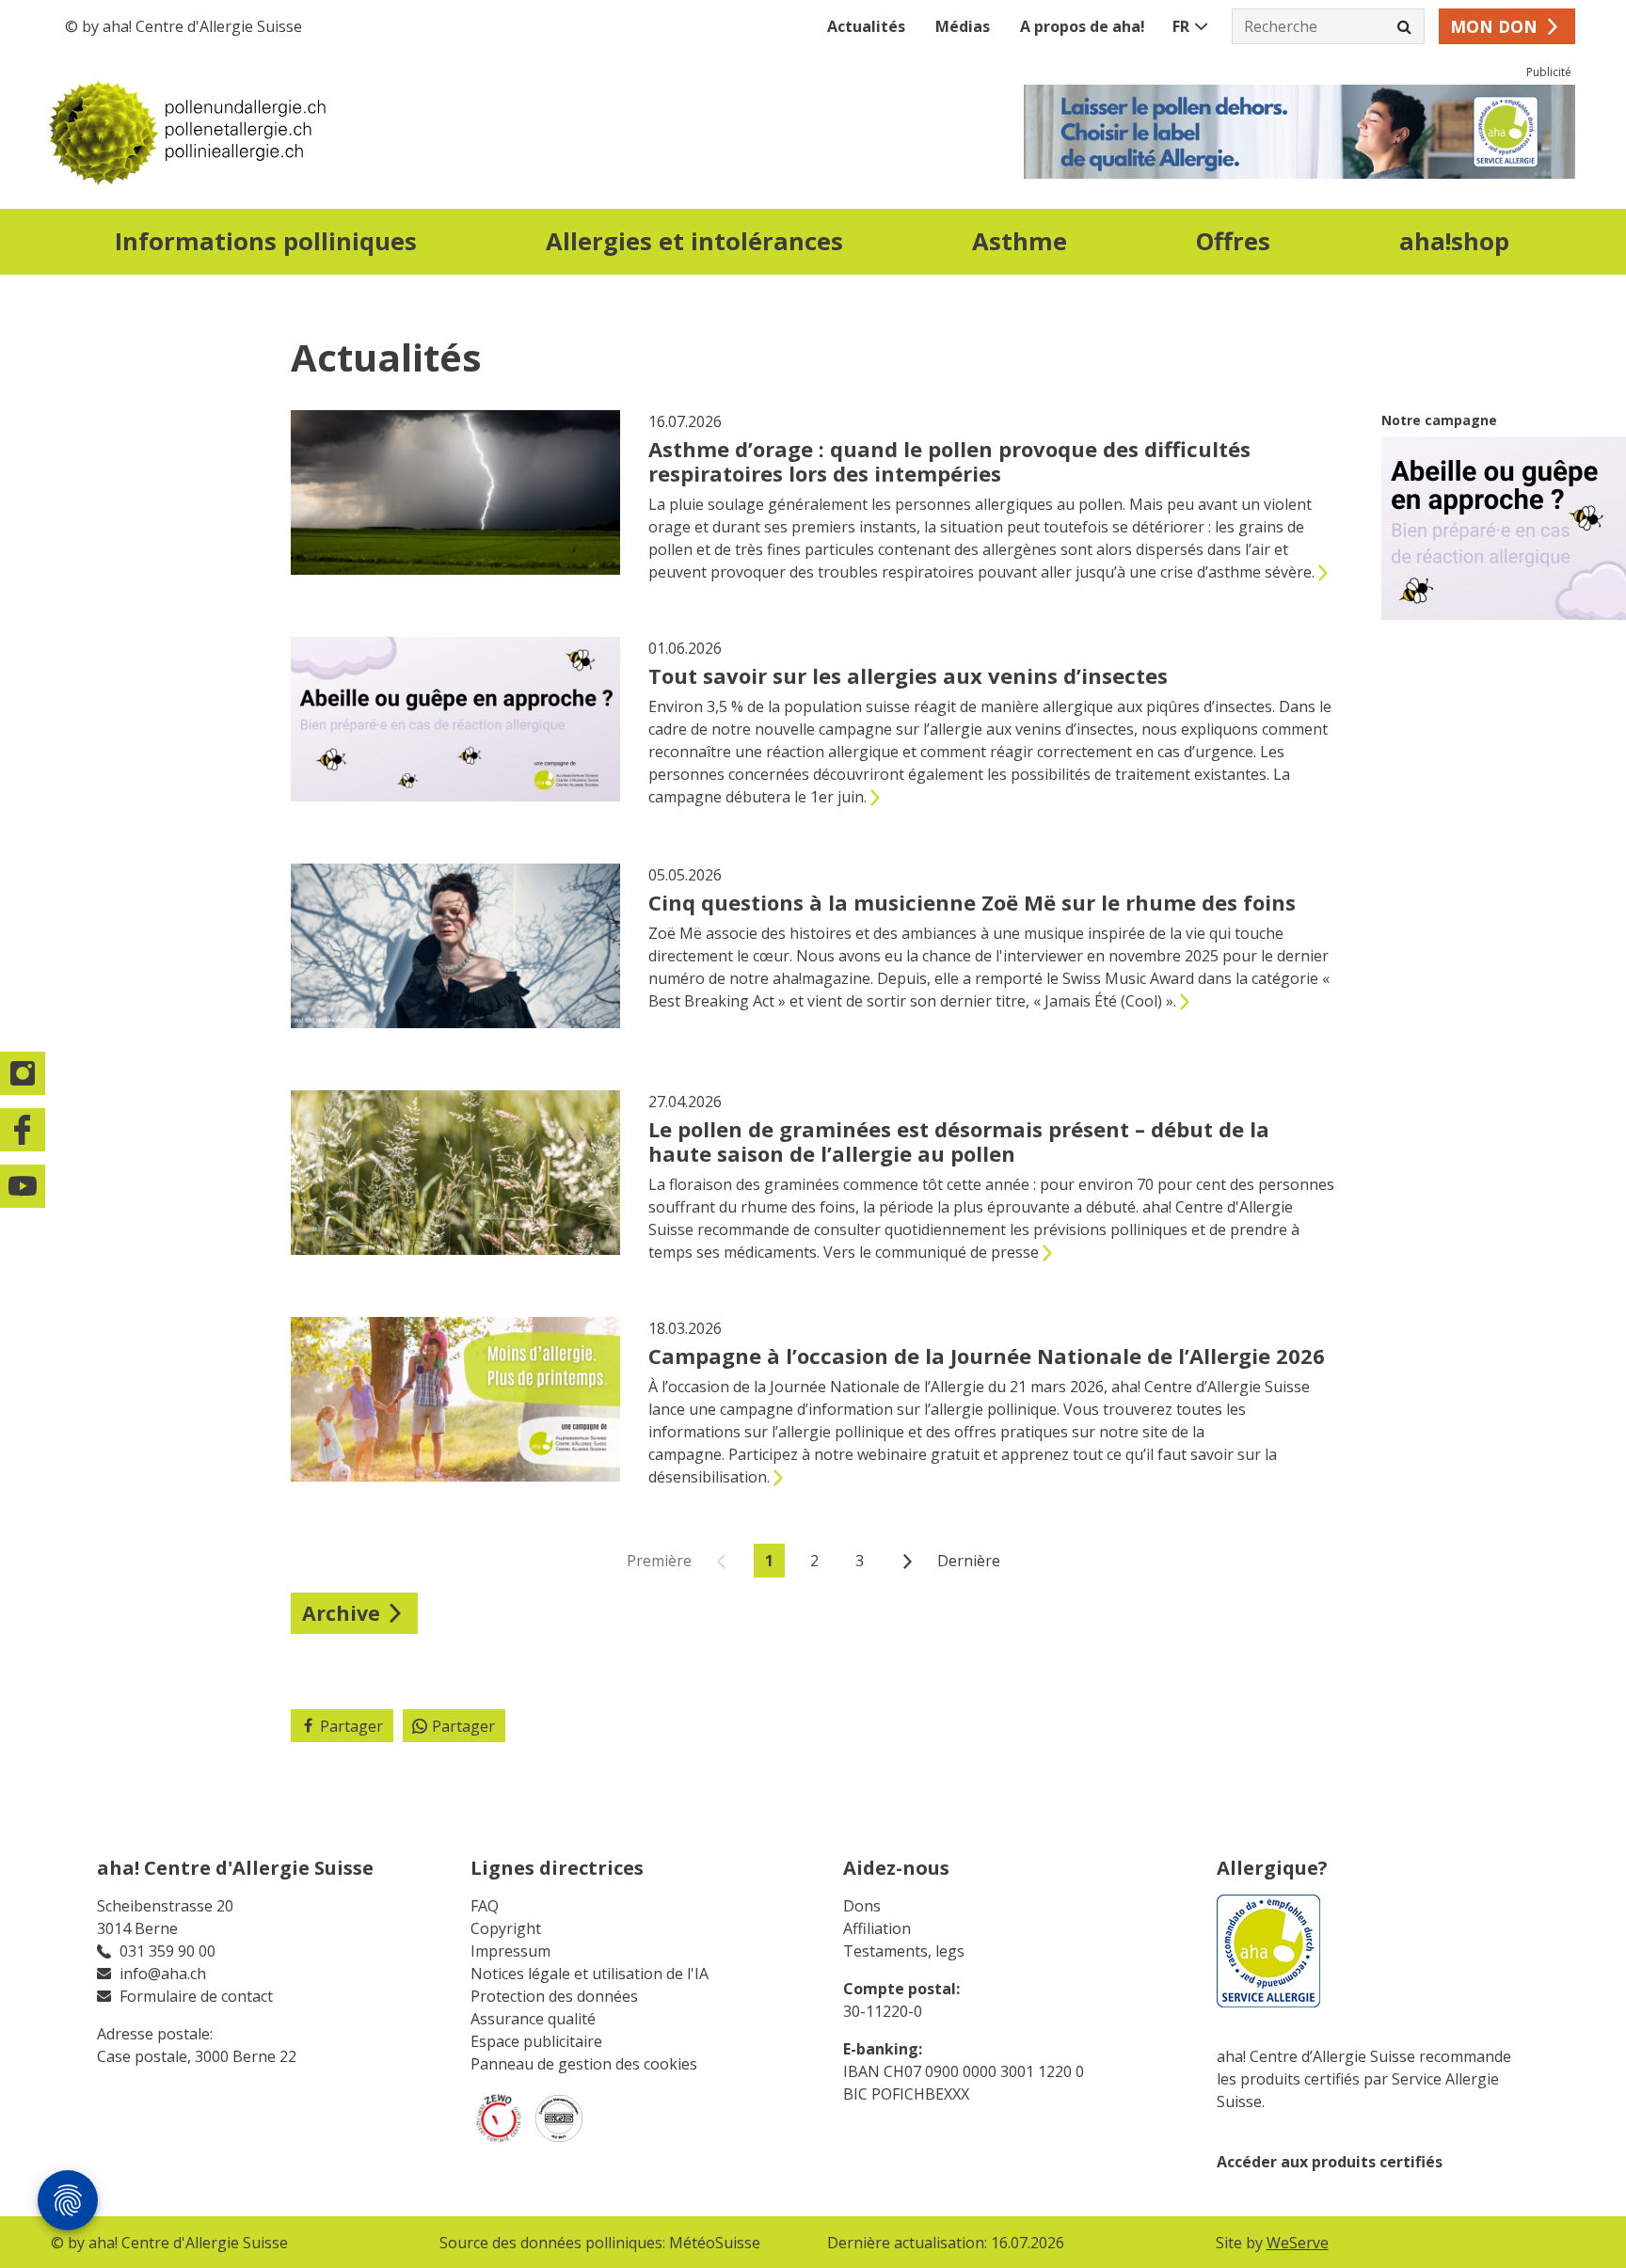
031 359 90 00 (167, 1951)
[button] (265, 245)
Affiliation (877, 1928)
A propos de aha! (1083, 26)
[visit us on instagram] (24, 1073)
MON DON (1494, 26)
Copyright (506, 1928)
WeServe (1298, 2243)
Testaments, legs (904, 1951)
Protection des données (554, 1996)
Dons (862, 1906)
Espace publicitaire (536, 2041)
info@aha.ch (163, 1974)
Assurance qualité (533, 2019)
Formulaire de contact (196, 1996)
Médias (963, 26)
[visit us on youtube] (24, 1186)
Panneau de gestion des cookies (584, 2064)
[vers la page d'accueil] (432, 132)
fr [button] (1181, 26)
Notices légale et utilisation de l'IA (590, 1974)
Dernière (969, 1561)
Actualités (866, 26)
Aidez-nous (896, 1868)
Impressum (510, 1951)
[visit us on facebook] (24, 1130)
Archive (341, 1613)
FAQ (485, 1906)
